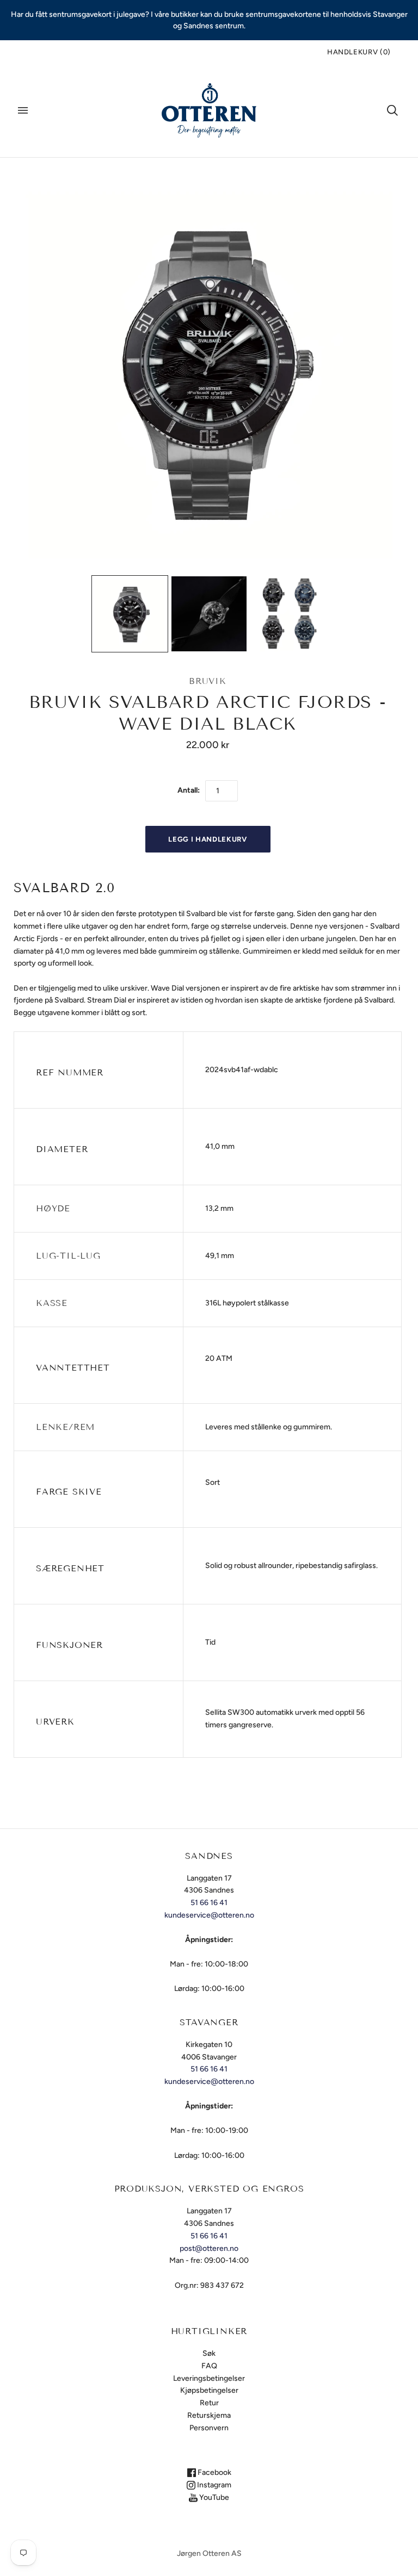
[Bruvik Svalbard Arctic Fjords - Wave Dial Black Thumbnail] (130, 614)
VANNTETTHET (73, 1368)
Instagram (213, 2485)
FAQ (209, 2366)
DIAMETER (62, 1149)
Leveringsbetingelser (209, 2378)
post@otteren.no (209, 2248)
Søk (209, 2353)
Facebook (214, 2472)
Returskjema (209, 2415)
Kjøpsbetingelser (209, 2390)
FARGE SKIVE (69, 1492)
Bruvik (208, 681)
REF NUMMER (70, 1072)
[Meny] (23, 110)
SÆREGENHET (70, 1568)
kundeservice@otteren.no (209, 1915)
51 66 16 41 (209, 1903)
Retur (209, 2403)
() (359, 52)
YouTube (213, 2497)
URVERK (55, 1722)
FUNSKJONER (69, 1645)
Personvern (209, 2428)
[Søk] (392, 110)
